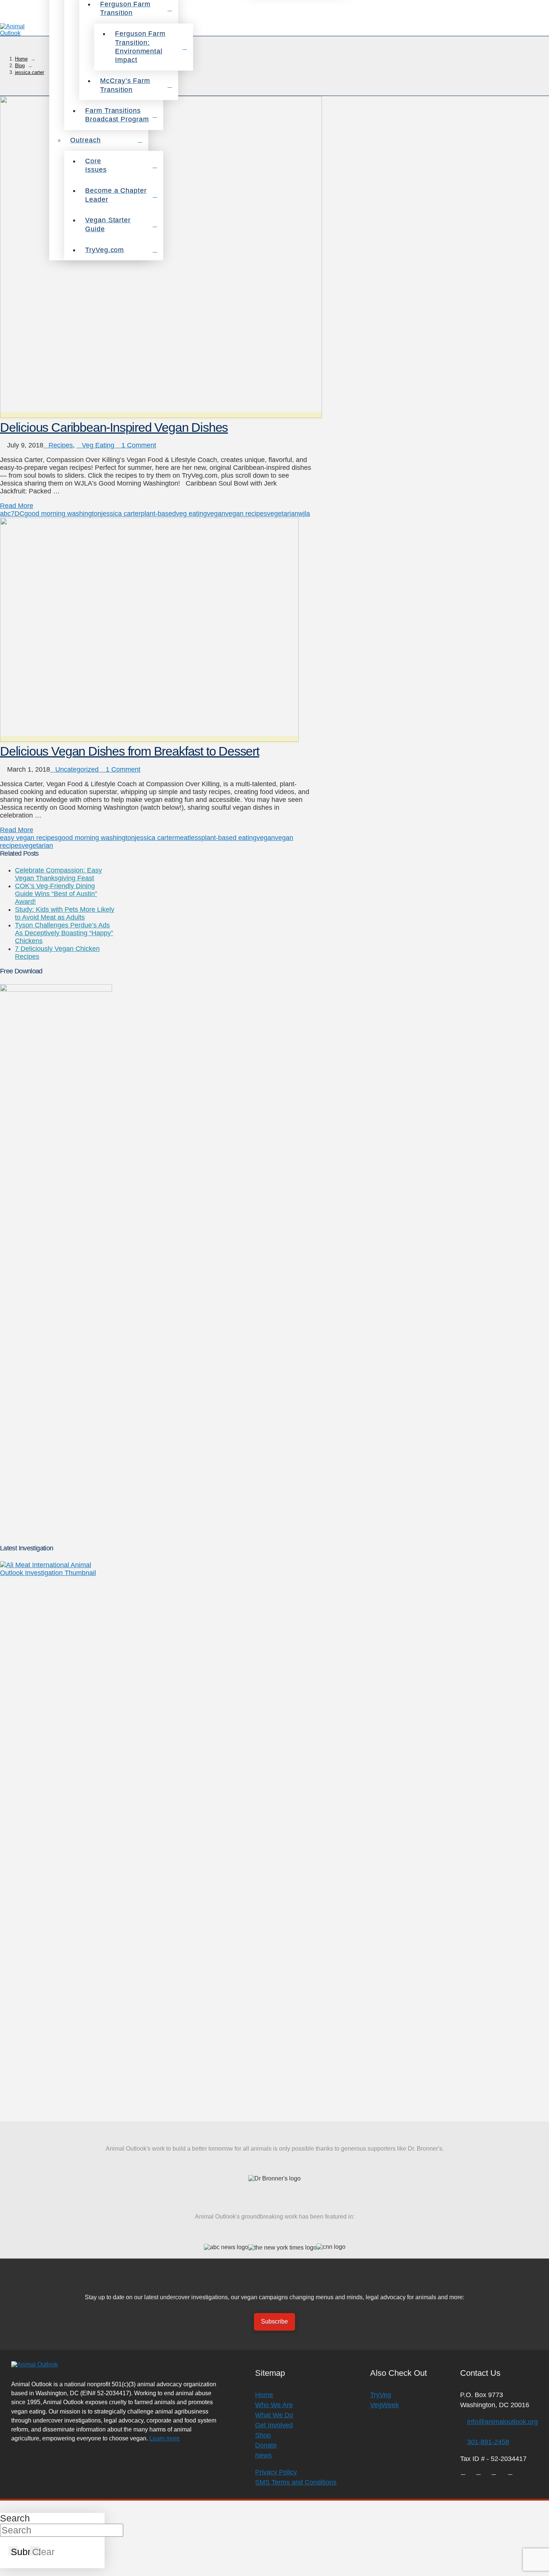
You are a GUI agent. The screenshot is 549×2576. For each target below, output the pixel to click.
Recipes (61, 445)
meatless (188, 838)
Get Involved (274, 2425)
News (263, 2455)
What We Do (274, 2415)
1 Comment (138, 445)
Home (264, 2395)
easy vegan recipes (29, 838)
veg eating (191, 514)
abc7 (7, 514)
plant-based (158, 514)
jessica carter (121, 514)
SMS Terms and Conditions (296, 2482)
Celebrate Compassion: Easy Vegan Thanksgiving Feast (58, 874)
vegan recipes (246, 514)
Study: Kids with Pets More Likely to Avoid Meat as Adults (65, 913)
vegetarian (283, 514)
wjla (304, 514)
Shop (263, 2435)
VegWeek (384, 2405)
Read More (17, 506)
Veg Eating (98, 445)
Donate (266, 2445)
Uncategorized (77, 769)
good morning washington (63, 514)
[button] (539, 30)
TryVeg (381, 2395)
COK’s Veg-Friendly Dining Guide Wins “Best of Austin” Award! (56, 894)
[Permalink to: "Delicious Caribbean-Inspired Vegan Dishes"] (161, 416)
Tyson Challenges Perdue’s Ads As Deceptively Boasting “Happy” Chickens (64, 933)
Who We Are (274, 2405)
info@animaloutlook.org (503, 2422)
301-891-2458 (488, 2442)
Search (15, 2518)
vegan (216, 514)
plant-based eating (229, 838)
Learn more (165, 2438)
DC (19, 514)
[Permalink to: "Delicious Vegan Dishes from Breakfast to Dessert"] (149, 740)
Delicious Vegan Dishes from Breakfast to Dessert (130, 751)
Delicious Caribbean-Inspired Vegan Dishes (114, 427)
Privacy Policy (276, 2472)
